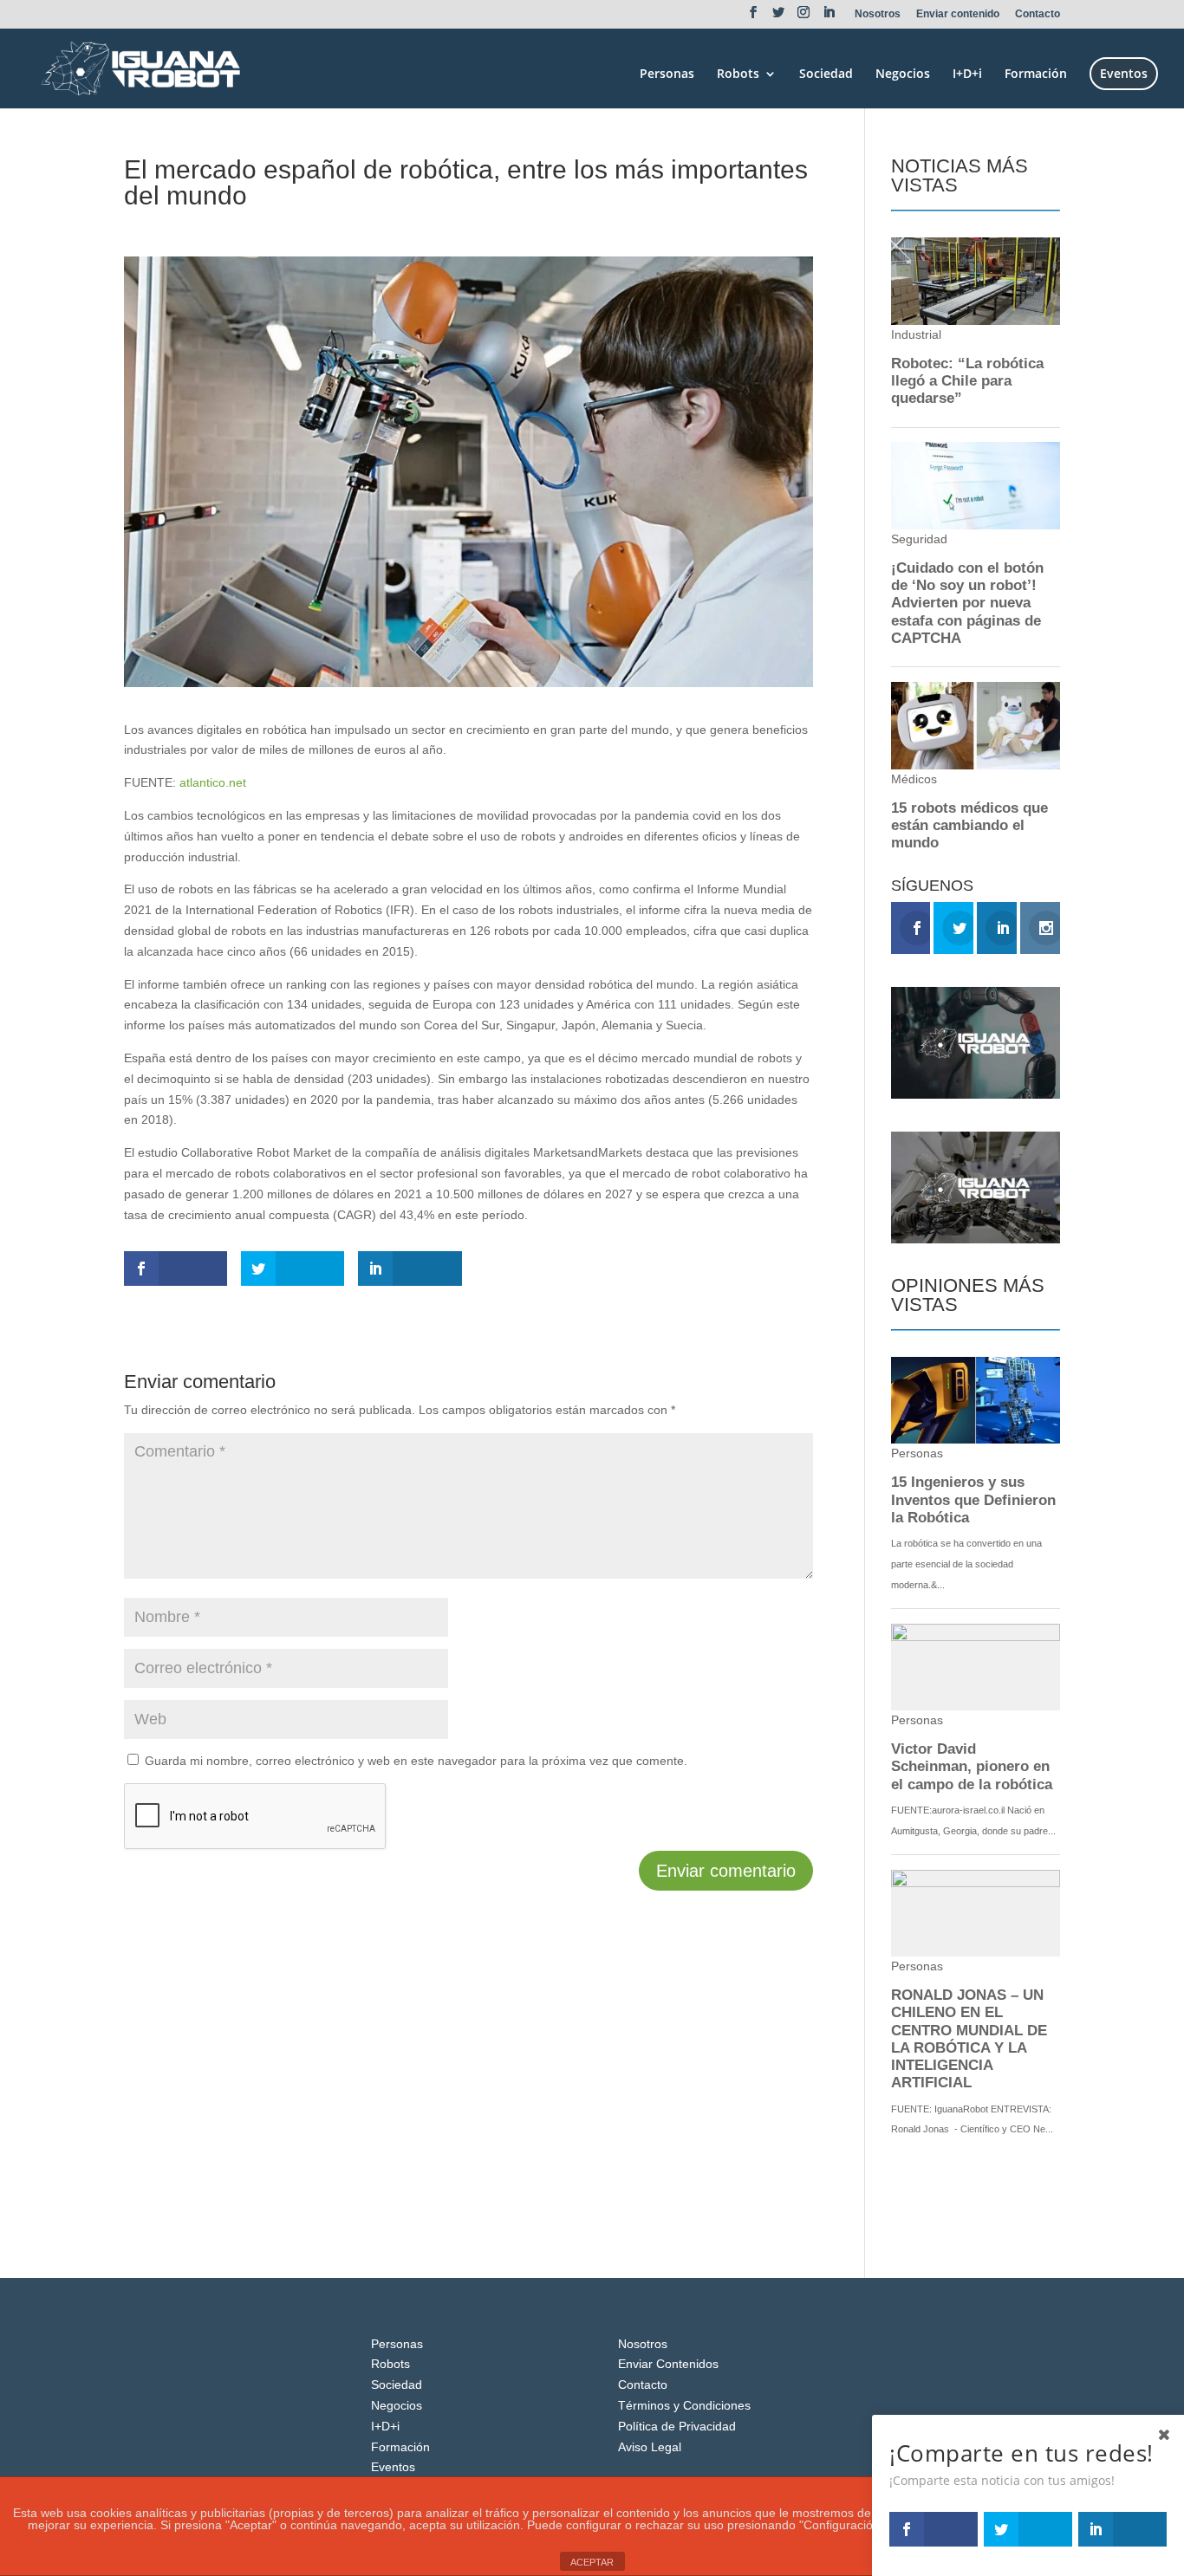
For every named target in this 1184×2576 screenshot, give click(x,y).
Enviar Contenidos (668, 2364)
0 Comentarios (338, 227)
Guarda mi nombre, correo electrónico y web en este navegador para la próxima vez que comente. (416, 1761)
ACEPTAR (592, 2562)
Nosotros (878, 14)
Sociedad (826, 75)
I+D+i (967, 75)
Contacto (1038, 14)
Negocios (903, 75)
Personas (667, 75)
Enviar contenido (958, 14)
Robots (738, 75)
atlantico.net (213, 782)
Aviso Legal (650, 2447)
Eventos (1124, 73)
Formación (1036, 75)
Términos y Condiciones (684, 2405)
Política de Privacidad (677, 2426)
